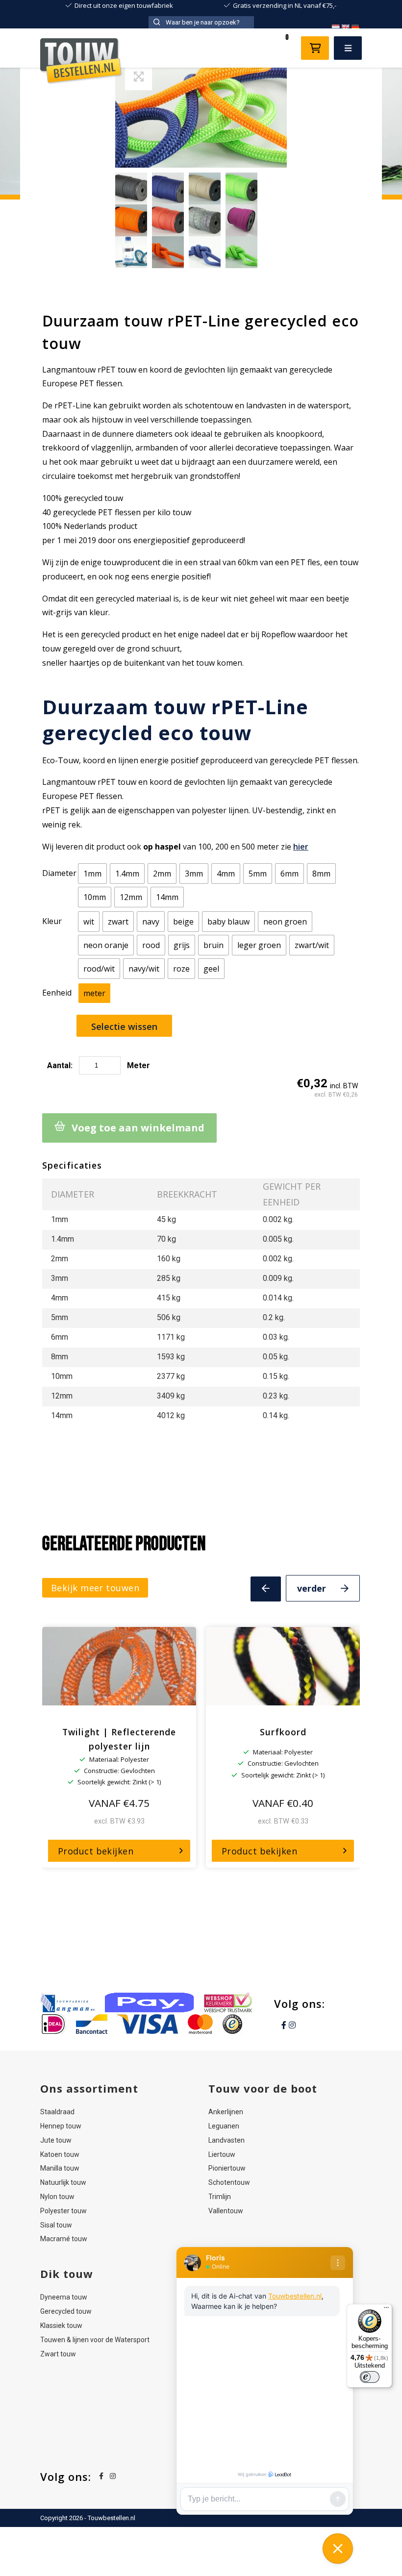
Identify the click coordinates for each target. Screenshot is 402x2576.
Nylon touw (57, 2197)
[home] (81, 63)
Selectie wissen (124, 1026)
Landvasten (226, 2140)
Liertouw (222, 2154)
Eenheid (57, 993)
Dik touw (67, 2274)
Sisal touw (56, 2225)
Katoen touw (60, 2154)
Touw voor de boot (263, 2088)
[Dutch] (335, 27)
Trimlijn (220, 2197)
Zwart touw (58, 2353)
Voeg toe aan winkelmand (138, 1128)
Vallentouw (226, 2210)
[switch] (370, 2377)
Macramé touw (64, 2239)
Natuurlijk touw (63, 2182)
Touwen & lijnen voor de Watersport (95, 2339)
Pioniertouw (227, 2168)
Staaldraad (57, 2112)
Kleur (52, 921)
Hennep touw (61, 2126)
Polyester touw (63, 2210)
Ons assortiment (89, 2088)
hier (301, 847)
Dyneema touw (64, 2297)
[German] (355, 27)
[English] (345, 27)
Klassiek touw (61, 2326)
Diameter (59, 873)
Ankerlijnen (226, 2112)
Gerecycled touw (66, 2311)
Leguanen (224, 2126)
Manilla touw (60, 2168)
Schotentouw (229, 2182)
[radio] (92, 874)
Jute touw (56, 2140)
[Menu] (386, 2310)
